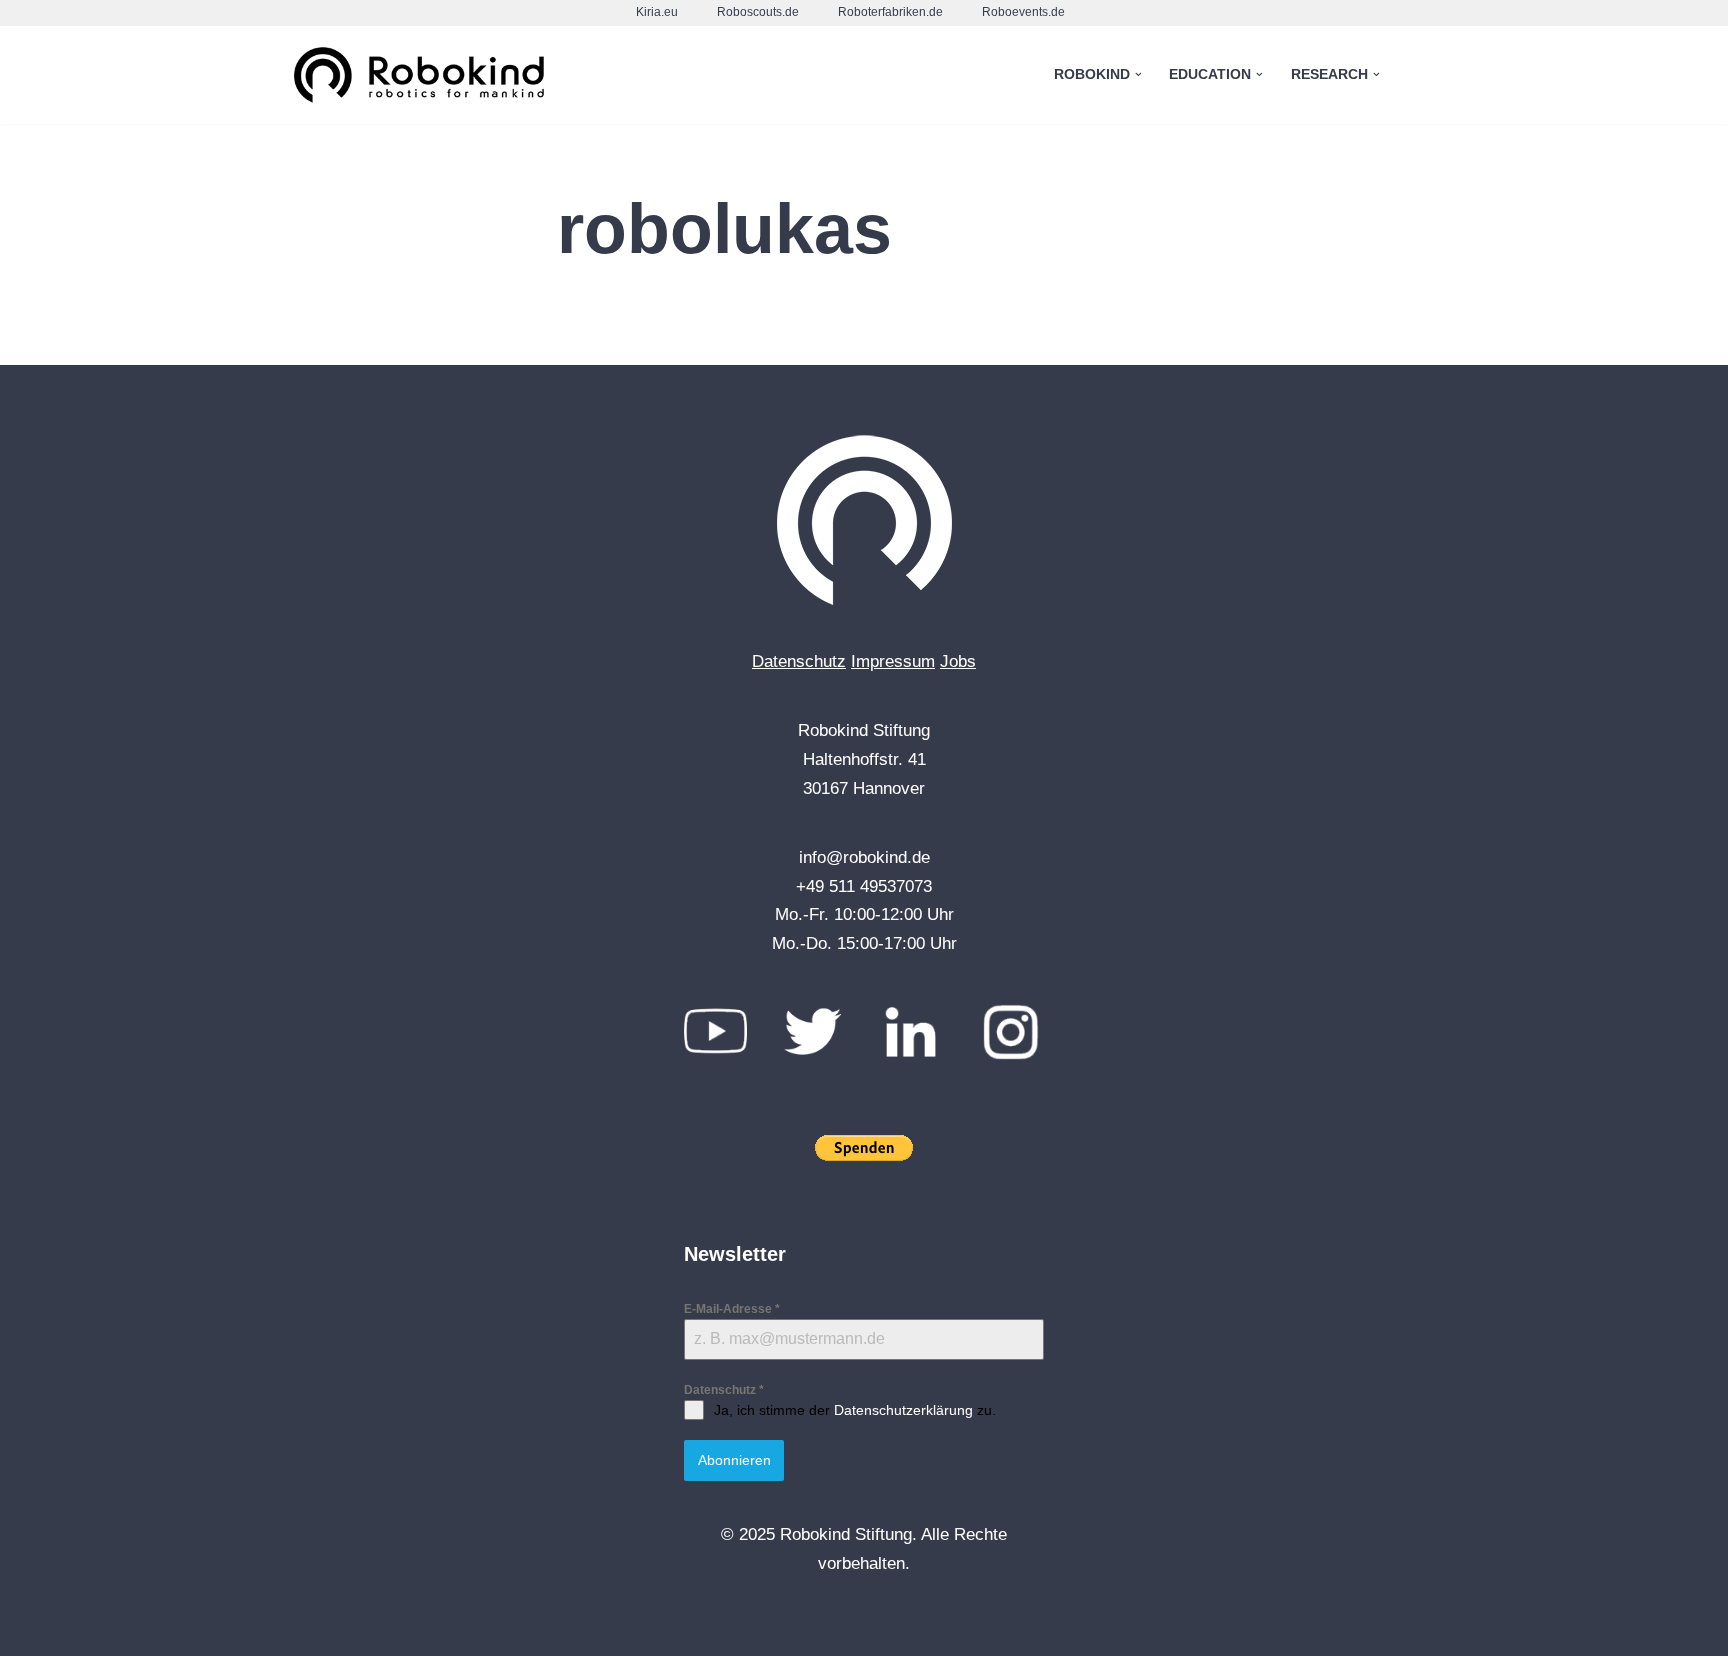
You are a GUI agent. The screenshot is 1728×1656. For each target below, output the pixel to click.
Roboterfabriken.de (890, 12)
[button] (1138, 74)
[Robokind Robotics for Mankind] (424, 75)
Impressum (893, 661)
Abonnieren (734, 1460)
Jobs (958, 661)
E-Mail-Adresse (732, 1309)
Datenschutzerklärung (903, 1410)
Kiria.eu (657, 12)
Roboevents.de (1023, 12)
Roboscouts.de (758, 12)
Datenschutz (799, 661)
